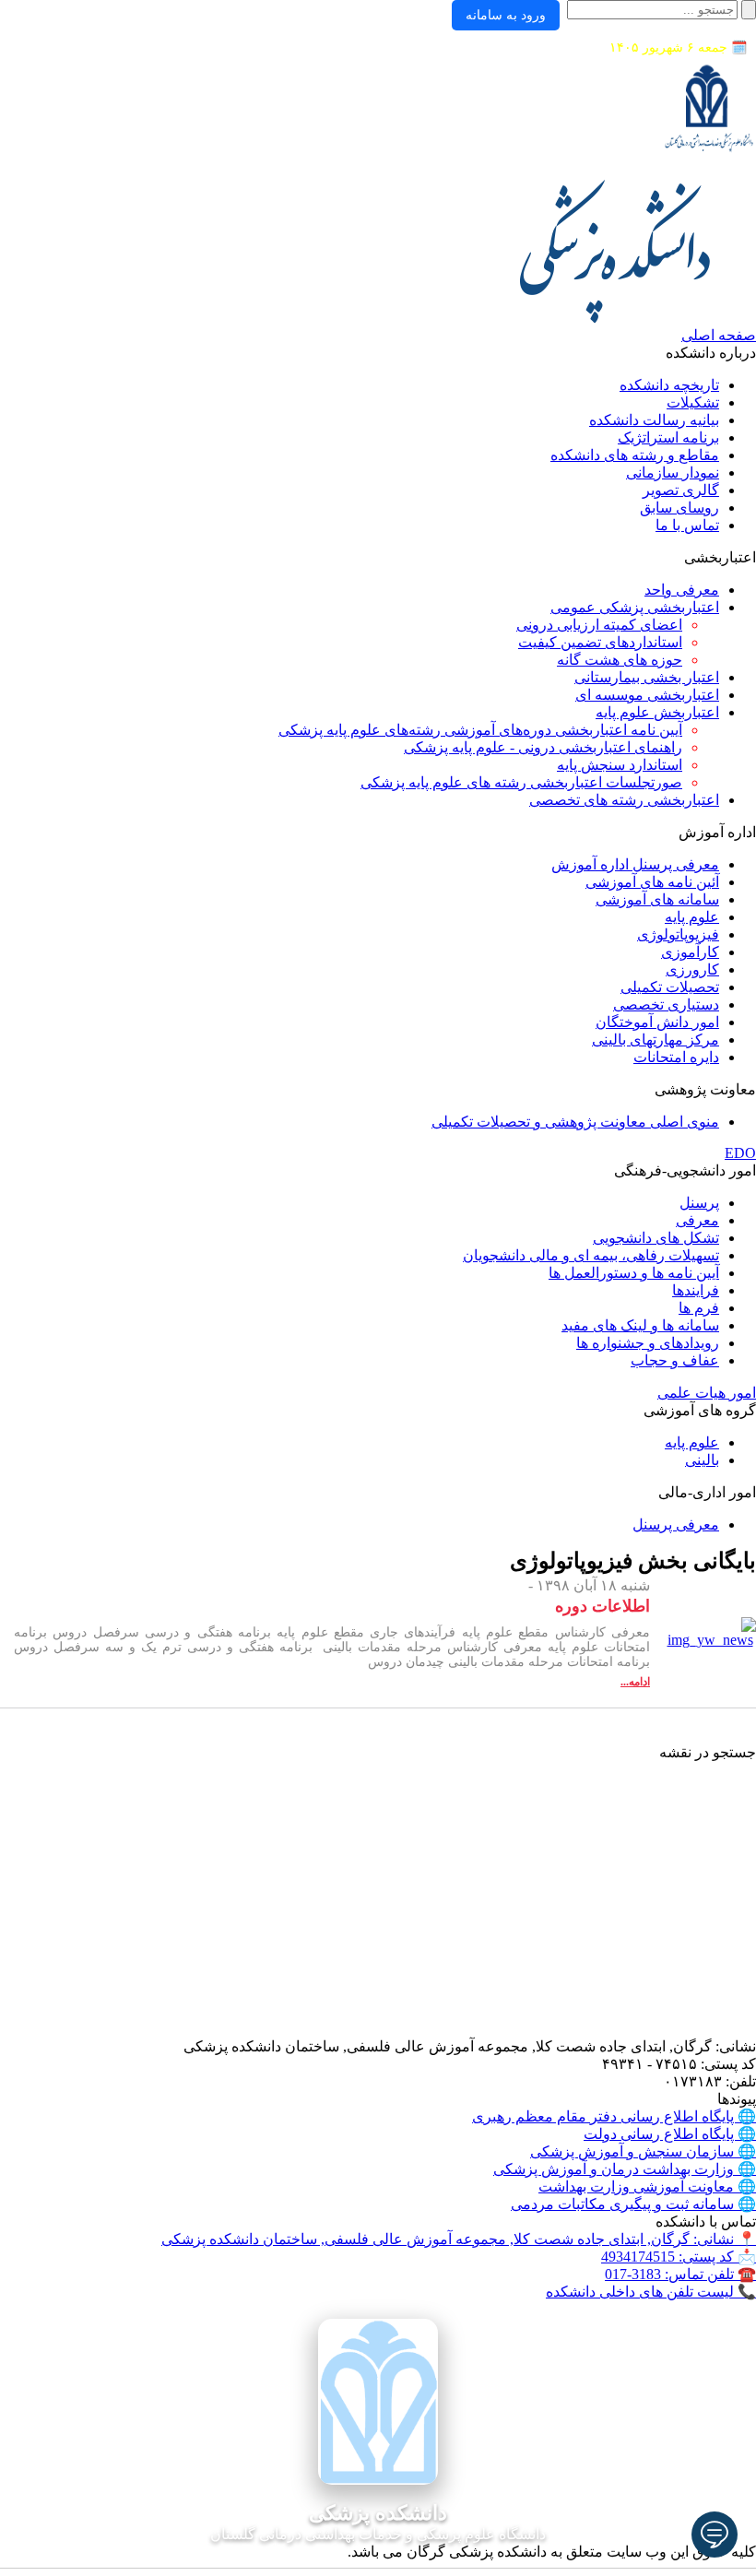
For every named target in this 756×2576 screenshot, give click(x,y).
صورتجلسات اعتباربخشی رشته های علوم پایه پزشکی (521, 782)
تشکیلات (693, 402)
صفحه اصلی (719, 335)
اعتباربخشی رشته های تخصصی (624, 800)
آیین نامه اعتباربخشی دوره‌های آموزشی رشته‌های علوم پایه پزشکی (480, 730)
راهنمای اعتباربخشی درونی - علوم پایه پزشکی (543, 747)
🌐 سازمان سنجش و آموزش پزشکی (643, 2151)
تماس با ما (687, 525)
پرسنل (699, 1203)
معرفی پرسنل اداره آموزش (635, 864)
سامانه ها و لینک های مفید (640, 1325)
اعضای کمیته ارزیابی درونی (599, 625)
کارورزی (692, 969)
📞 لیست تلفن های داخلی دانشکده (651, 2292)
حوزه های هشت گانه (620, 660)
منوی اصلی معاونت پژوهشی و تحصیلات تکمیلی (575, 1122)
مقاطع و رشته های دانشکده (635, 455)
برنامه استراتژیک (668, 437)
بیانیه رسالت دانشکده (654, 420)
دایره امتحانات (676, 1057)
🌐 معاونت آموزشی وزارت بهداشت (647, 2186)
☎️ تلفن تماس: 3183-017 (680, 2274)
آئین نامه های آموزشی (652, 882)
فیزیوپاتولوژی (678, 934)
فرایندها (696, 1290)
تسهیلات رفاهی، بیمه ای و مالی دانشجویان (591, 1255)
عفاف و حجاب (675, 1360)
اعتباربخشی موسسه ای (647, 695)
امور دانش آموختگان (657, 1022)
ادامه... (635, 1682)
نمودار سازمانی (673, 473)
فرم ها (699, 1308)
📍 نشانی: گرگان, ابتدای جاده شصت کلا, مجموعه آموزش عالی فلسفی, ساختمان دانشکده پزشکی (459, 2239)
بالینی (702, 1460)
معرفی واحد (682, 590)
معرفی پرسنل (676, 1524)
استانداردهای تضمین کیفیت (600, 642)
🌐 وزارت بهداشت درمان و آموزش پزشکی (625, 2169)
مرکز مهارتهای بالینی (656, 1040)
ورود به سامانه (506, 15)
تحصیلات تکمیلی (670, 987)
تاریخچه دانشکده (669, 385)
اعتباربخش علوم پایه (657, 712)
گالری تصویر (681, 490)
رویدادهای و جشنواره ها (648, 1343)
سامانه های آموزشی (657, 899)
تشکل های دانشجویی (656, 1238)
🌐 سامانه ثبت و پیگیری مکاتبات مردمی (633, 2204)
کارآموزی (690, 952)
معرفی (697, 1220)
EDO (740, 1153)
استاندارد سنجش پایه (620, 765)
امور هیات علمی (707, 1393)
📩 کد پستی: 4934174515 (679, 2257)
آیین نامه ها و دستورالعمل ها (634, 1273)
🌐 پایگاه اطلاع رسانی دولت (670, 2134)
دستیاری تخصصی (666, 1004)
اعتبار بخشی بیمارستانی (647, 677)
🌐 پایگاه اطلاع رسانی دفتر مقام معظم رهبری (614, 2116)
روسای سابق (679, 508)
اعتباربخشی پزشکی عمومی (635, 607)
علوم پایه (692, 917)
